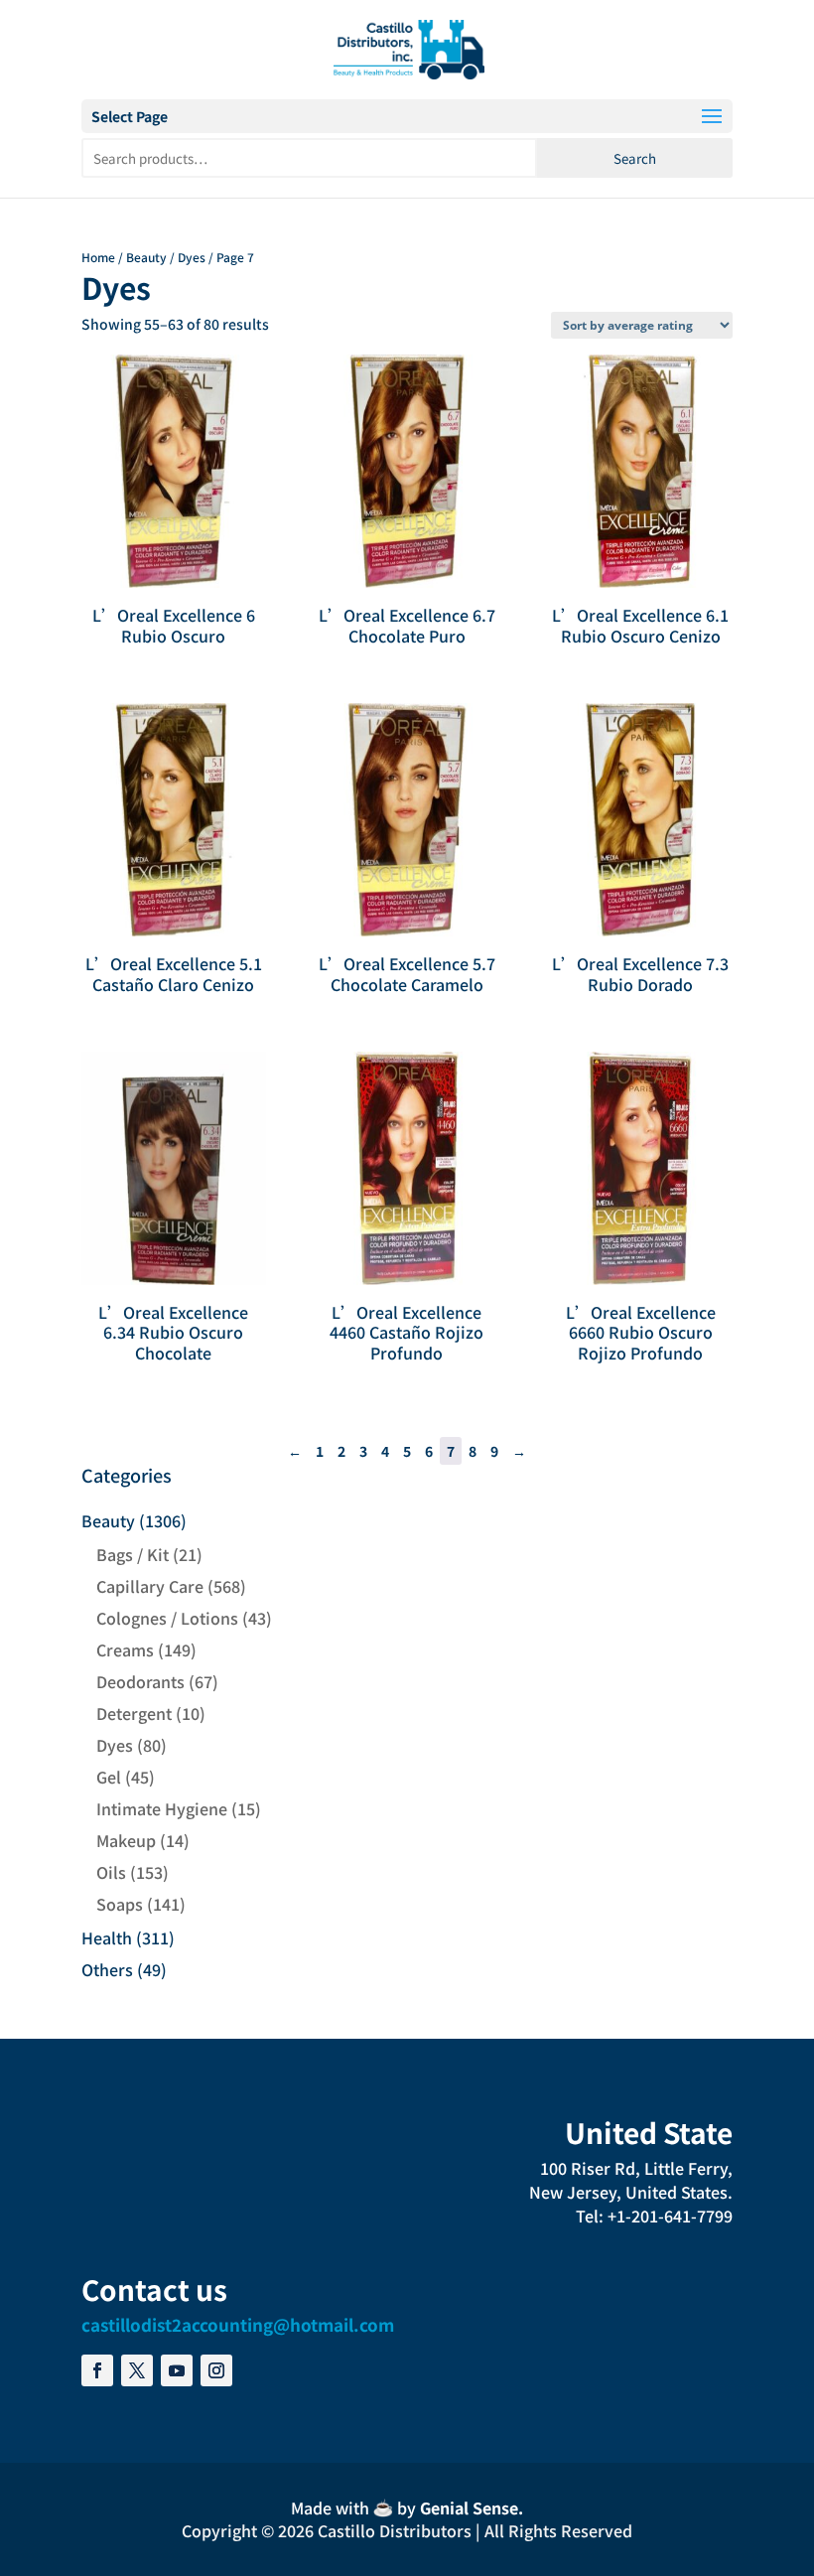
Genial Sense (469, 2507)
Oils (111, 1872)
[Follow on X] (137, 2370)
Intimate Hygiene (162, 1808)
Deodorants (140, 1681)
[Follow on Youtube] (177, 2370)
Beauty (146, 257)
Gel (109, 1777)
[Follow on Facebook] (97, 2370)
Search (635, 158)
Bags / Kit (133, 1554)
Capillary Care (150, 1586)
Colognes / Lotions (167, 1618)
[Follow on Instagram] (216, 2370)
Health (107, 1937)
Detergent (134, 1713)
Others (107, 1969)
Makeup (126, 1840)
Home (98, 257)
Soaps (120, 1904)
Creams (125, 1649)
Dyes (192, 257)
